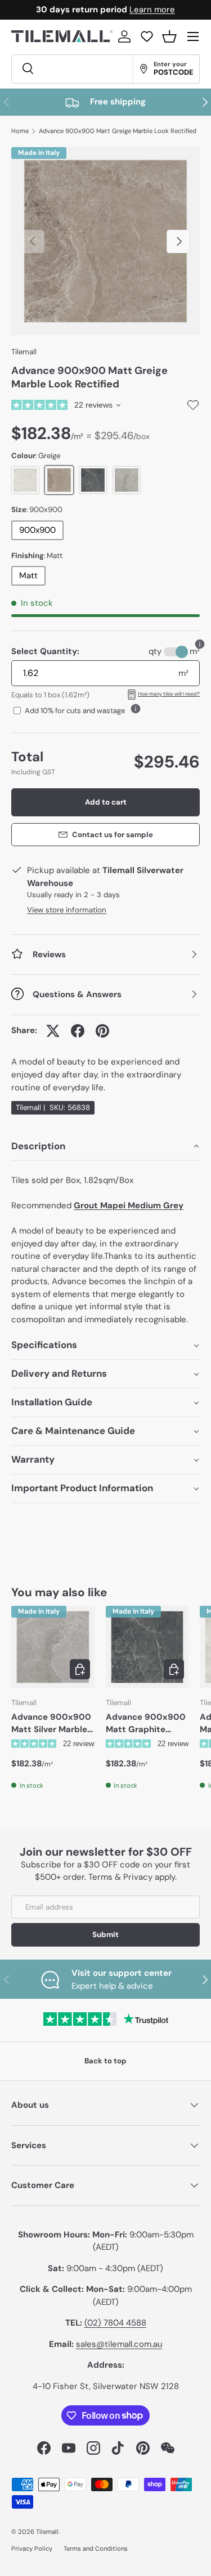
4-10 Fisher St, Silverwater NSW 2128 (106, 2386)
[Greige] (59, 480)
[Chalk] (25, 480)
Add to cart (106, 802)
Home (20, 131)
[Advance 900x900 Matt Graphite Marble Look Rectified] (147, 1647)
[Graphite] (93, 480)
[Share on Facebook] (78, 1031)
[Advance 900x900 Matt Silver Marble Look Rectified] (53, 1647)
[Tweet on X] (53, 1031)
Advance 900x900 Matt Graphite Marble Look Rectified (146, 1724)
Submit (105, 1935)
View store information (67, 910)
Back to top (105, 2061)
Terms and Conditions (96, 2548)
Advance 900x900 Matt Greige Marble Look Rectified (118, 131)
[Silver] (127, 480)
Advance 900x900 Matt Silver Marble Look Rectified (51, 1724)
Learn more (152, 10)
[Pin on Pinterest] (102, 1031)
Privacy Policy (32, 2548)
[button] (169, 36)
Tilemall (24, 352)
